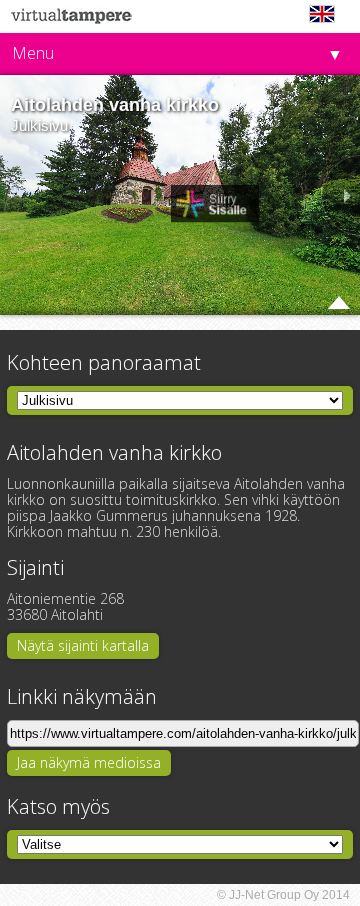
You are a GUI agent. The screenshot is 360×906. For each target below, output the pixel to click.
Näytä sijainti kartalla (83, 645)
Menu (33, 53)
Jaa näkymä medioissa (89, 762)
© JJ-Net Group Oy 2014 (283, 895)
